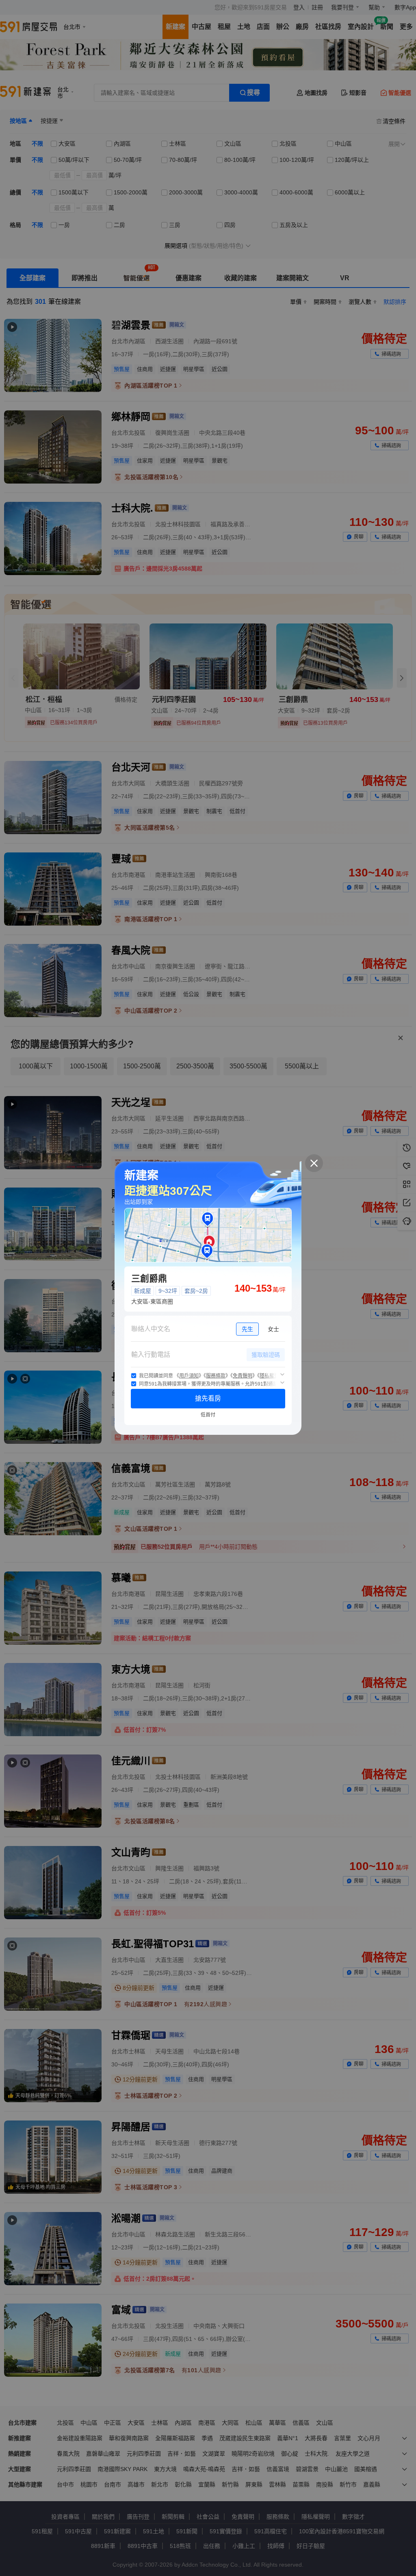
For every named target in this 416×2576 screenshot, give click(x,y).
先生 (247, 1329)
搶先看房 (208, 1398)
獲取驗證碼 (266, 1355)
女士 (273, 1329)
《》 (189, 1376)
